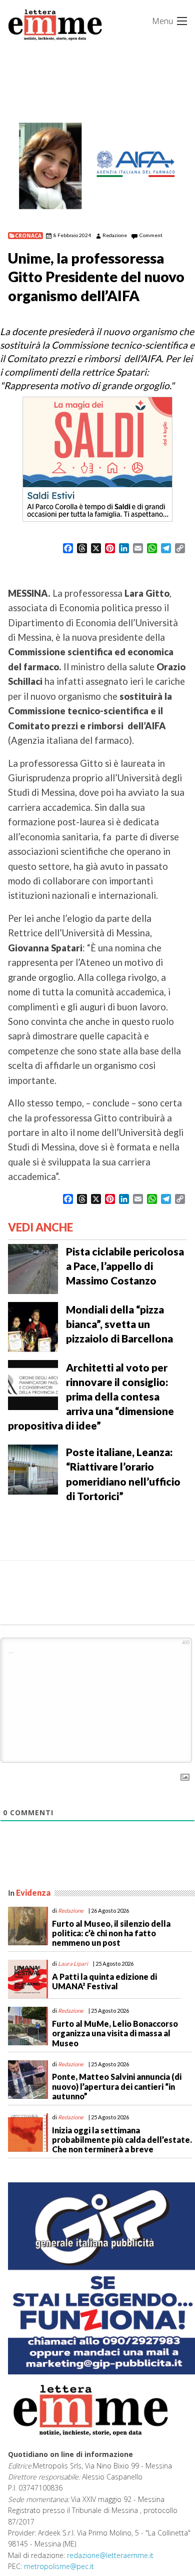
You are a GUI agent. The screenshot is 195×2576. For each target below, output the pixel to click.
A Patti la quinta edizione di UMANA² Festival (104, 1981)
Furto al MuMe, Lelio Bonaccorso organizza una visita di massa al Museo (115, 2033)
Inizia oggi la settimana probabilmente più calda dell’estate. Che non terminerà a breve (122, 2140)
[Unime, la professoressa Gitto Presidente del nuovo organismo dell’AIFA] (97, 167)
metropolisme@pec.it (59, 2566)
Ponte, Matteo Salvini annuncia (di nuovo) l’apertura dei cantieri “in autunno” (117, 2086)
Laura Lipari (73, 1964)
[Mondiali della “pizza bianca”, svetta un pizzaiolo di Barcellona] (33, 1326)
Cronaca (28, 236)
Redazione (115, 235)
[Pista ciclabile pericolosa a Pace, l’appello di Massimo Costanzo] (33, 1268)
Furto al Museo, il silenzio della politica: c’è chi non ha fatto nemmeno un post (111, 1933)
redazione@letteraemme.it (110, 2555)
